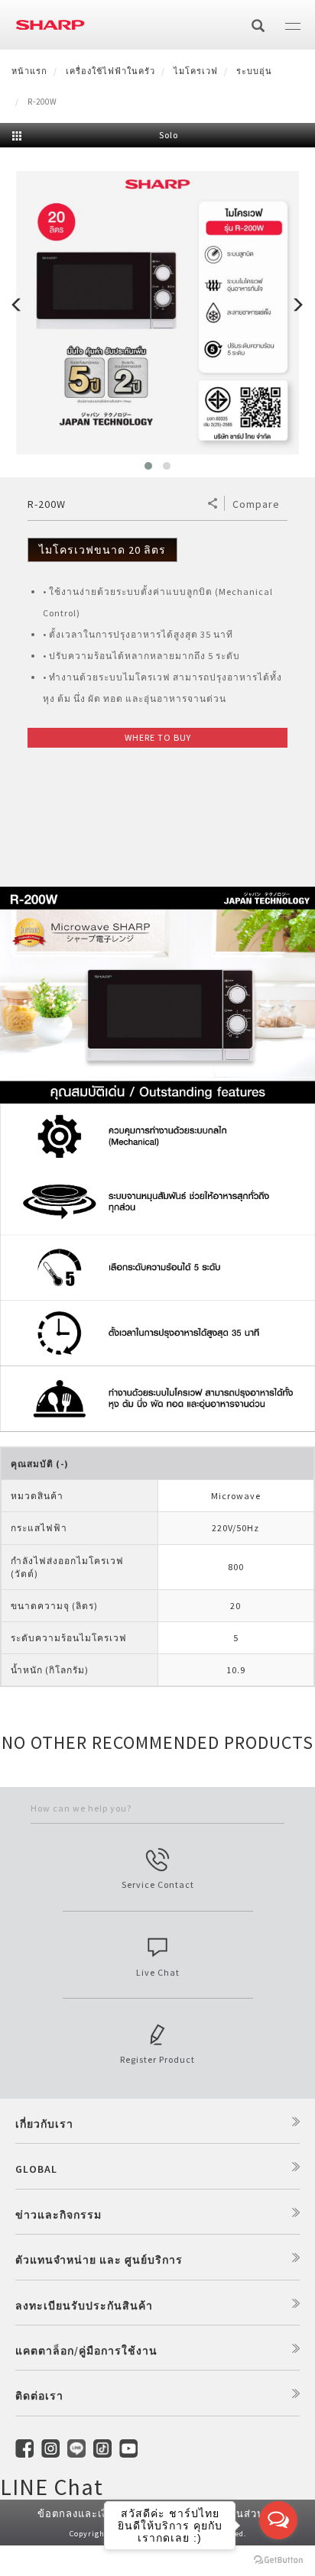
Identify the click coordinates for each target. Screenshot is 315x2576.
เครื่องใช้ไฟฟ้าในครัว (110, 71)
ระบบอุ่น (254, 71)
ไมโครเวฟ (196, 71)
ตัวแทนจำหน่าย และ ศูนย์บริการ (99, 2260)
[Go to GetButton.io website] (278, 2560)
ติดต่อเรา (39, 2396)
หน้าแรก (29, 71)
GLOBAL (36, 2169)
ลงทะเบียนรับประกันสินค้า (84, 2306)
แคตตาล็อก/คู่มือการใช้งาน (86, 2351)
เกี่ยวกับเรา (44, 2124)
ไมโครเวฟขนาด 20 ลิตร (102, 550)
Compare (256, 504)
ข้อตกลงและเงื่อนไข (86, 2514)
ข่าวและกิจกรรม (58, 2215)
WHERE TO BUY (158, 737)
